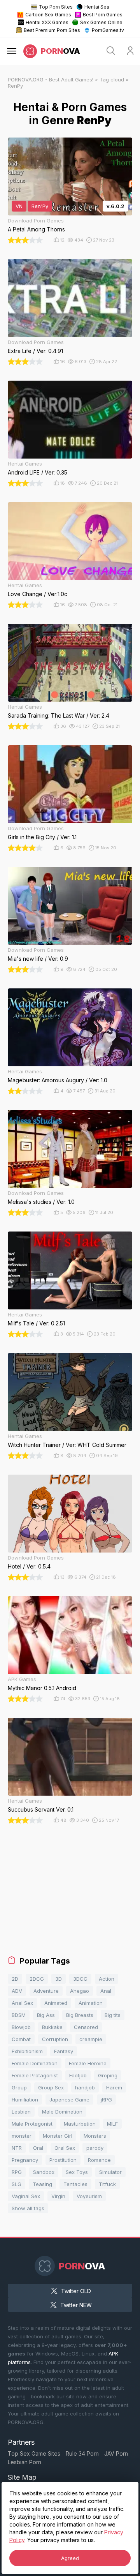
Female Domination (35, 2063)
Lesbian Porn (24, 2462)
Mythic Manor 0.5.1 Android (42, 1688)
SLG (17, 2184)
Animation (91, 2003)
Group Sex (51, 2087)
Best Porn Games (103, 15)
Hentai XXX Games (47, 22)
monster (22, 2136)
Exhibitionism (27, 2051)
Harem (114, 2087)
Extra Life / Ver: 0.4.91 (35, 351)
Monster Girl (58, 2136)
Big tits (113, 2015)
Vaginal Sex (26, 2196)
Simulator (110, 2172)
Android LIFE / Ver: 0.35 (38, 472)
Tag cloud (112, 79)
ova (60, 51)
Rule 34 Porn (82, 2453)
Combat (21, 2039)
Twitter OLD (76, 2291)
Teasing (42, 2184)
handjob (85, 2087)
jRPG (106, 2100)
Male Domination (62, 2112)
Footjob (78, 2075)
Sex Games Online (101, 22)
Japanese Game (69, 2100)
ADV (17, 1991)
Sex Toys (77, 2172)
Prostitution (63, 2160)
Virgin (58, 2196)
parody (95, 2148)
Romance (99, 2160)
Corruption (55, 2039)
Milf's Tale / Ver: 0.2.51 (36, 1323)
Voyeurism (89, 2196)
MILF (112, 2124)
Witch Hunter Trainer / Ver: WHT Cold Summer (67, 1445)
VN (19, 206)
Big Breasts (80, 2015)
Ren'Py (40, 206)
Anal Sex (22, 2003)
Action (107, 1979)
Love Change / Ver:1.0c (38, 594)
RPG (17, 2172)
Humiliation (25, 2100)
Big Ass (46, 2015)
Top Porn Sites (56, 7)
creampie (91, 2039)
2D (15, 1979)
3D (59, 1979)
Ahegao (80, 1991)
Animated (56, 2003)
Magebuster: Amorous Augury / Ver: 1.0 (58, 1080)
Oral (38, 2148)
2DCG (37, 1979)
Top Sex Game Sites (34, 2453)
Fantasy (64, 2051)
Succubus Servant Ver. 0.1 (41, 1809)
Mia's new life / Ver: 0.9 (38, 959)
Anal (106, 1991)
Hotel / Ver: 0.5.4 (29, 1566)
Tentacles (75, 2184)
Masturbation (80, 2124)
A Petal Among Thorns (36, 229)
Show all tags (28, 2208)
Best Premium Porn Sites (52, 30)
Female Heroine (88, 2063)
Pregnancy (25, 2160)
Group (19, 2087)
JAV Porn (116, 2453)
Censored (86, 2027)
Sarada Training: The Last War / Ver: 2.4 (59, 715)
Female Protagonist (35, 2075)
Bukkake (52, 2027)
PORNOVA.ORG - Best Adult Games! (51, 79)
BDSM (19, 2015)
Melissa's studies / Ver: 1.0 (41, 1202)
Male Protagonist (32, 2124)
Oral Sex (65, 2148)
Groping (108, 2075)
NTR (17, 2148)
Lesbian (21, 2112)
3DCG (80, 1979)
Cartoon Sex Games (48, 15)
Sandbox (44, 2172)
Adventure (46, 1991)
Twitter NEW (76, 2305)
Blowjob (21, 2027)
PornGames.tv (108, 30)
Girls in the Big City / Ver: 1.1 (42, 837)
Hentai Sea (97, 7)
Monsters (95, 2136)
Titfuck (107, 2184)
